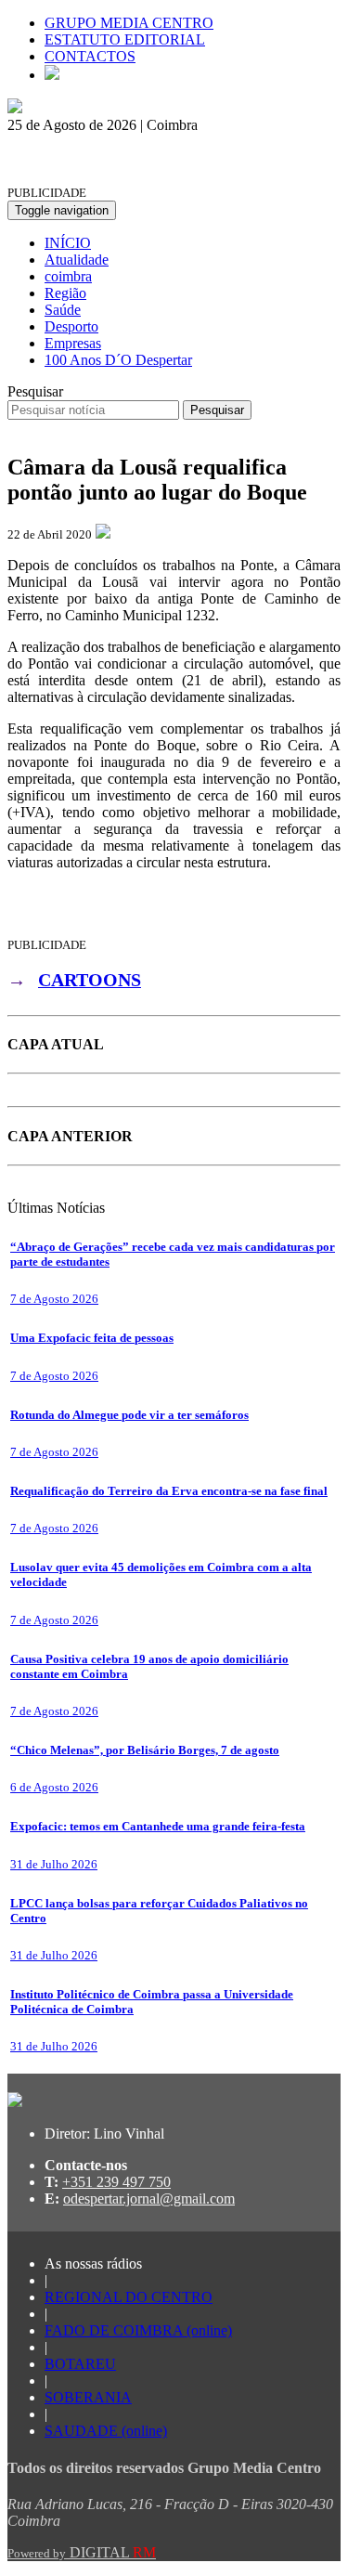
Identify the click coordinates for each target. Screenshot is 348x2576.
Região (65, 293)
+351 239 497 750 (116, 2182)
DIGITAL (82, 2552)
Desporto (71, 326)
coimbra (68, 276)
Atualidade (77, 260)
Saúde (63, 310)
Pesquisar (35, 391)
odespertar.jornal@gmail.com (149, 2199)
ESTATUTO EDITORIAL (125, 39)
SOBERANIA (88, 2397)
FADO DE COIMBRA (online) (138, 2330)
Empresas (73, 343)
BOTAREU (80, 2364)
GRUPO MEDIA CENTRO (129, 23)
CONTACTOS (90, 56)
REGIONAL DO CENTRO (129, 2297)
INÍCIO (68, 243)
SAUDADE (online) (106, 2431)
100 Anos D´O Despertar (118, 360)
